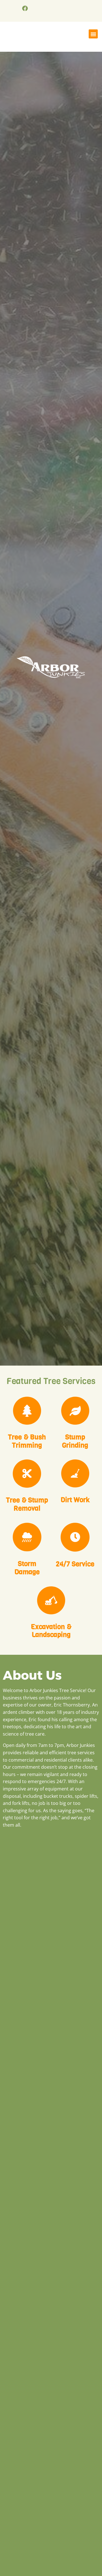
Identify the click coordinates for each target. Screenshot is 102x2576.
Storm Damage (27, 1568)
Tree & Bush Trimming (27, 1441)
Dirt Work (75, 1500)
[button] (93, 34)
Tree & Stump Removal (27, 1504)
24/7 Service (75, 1564)
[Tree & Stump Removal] (27, 1474)
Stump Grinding (75, 1441)
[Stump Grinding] (75, 1411)
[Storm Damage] (27, 1537)
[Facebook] (25, 8)
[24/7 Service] (75, 1537)
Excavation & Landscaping (51, 1631)
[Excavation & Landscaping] (51, 1600)
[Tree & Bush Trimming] (27, 1411)
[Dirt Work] (75, 1473)
